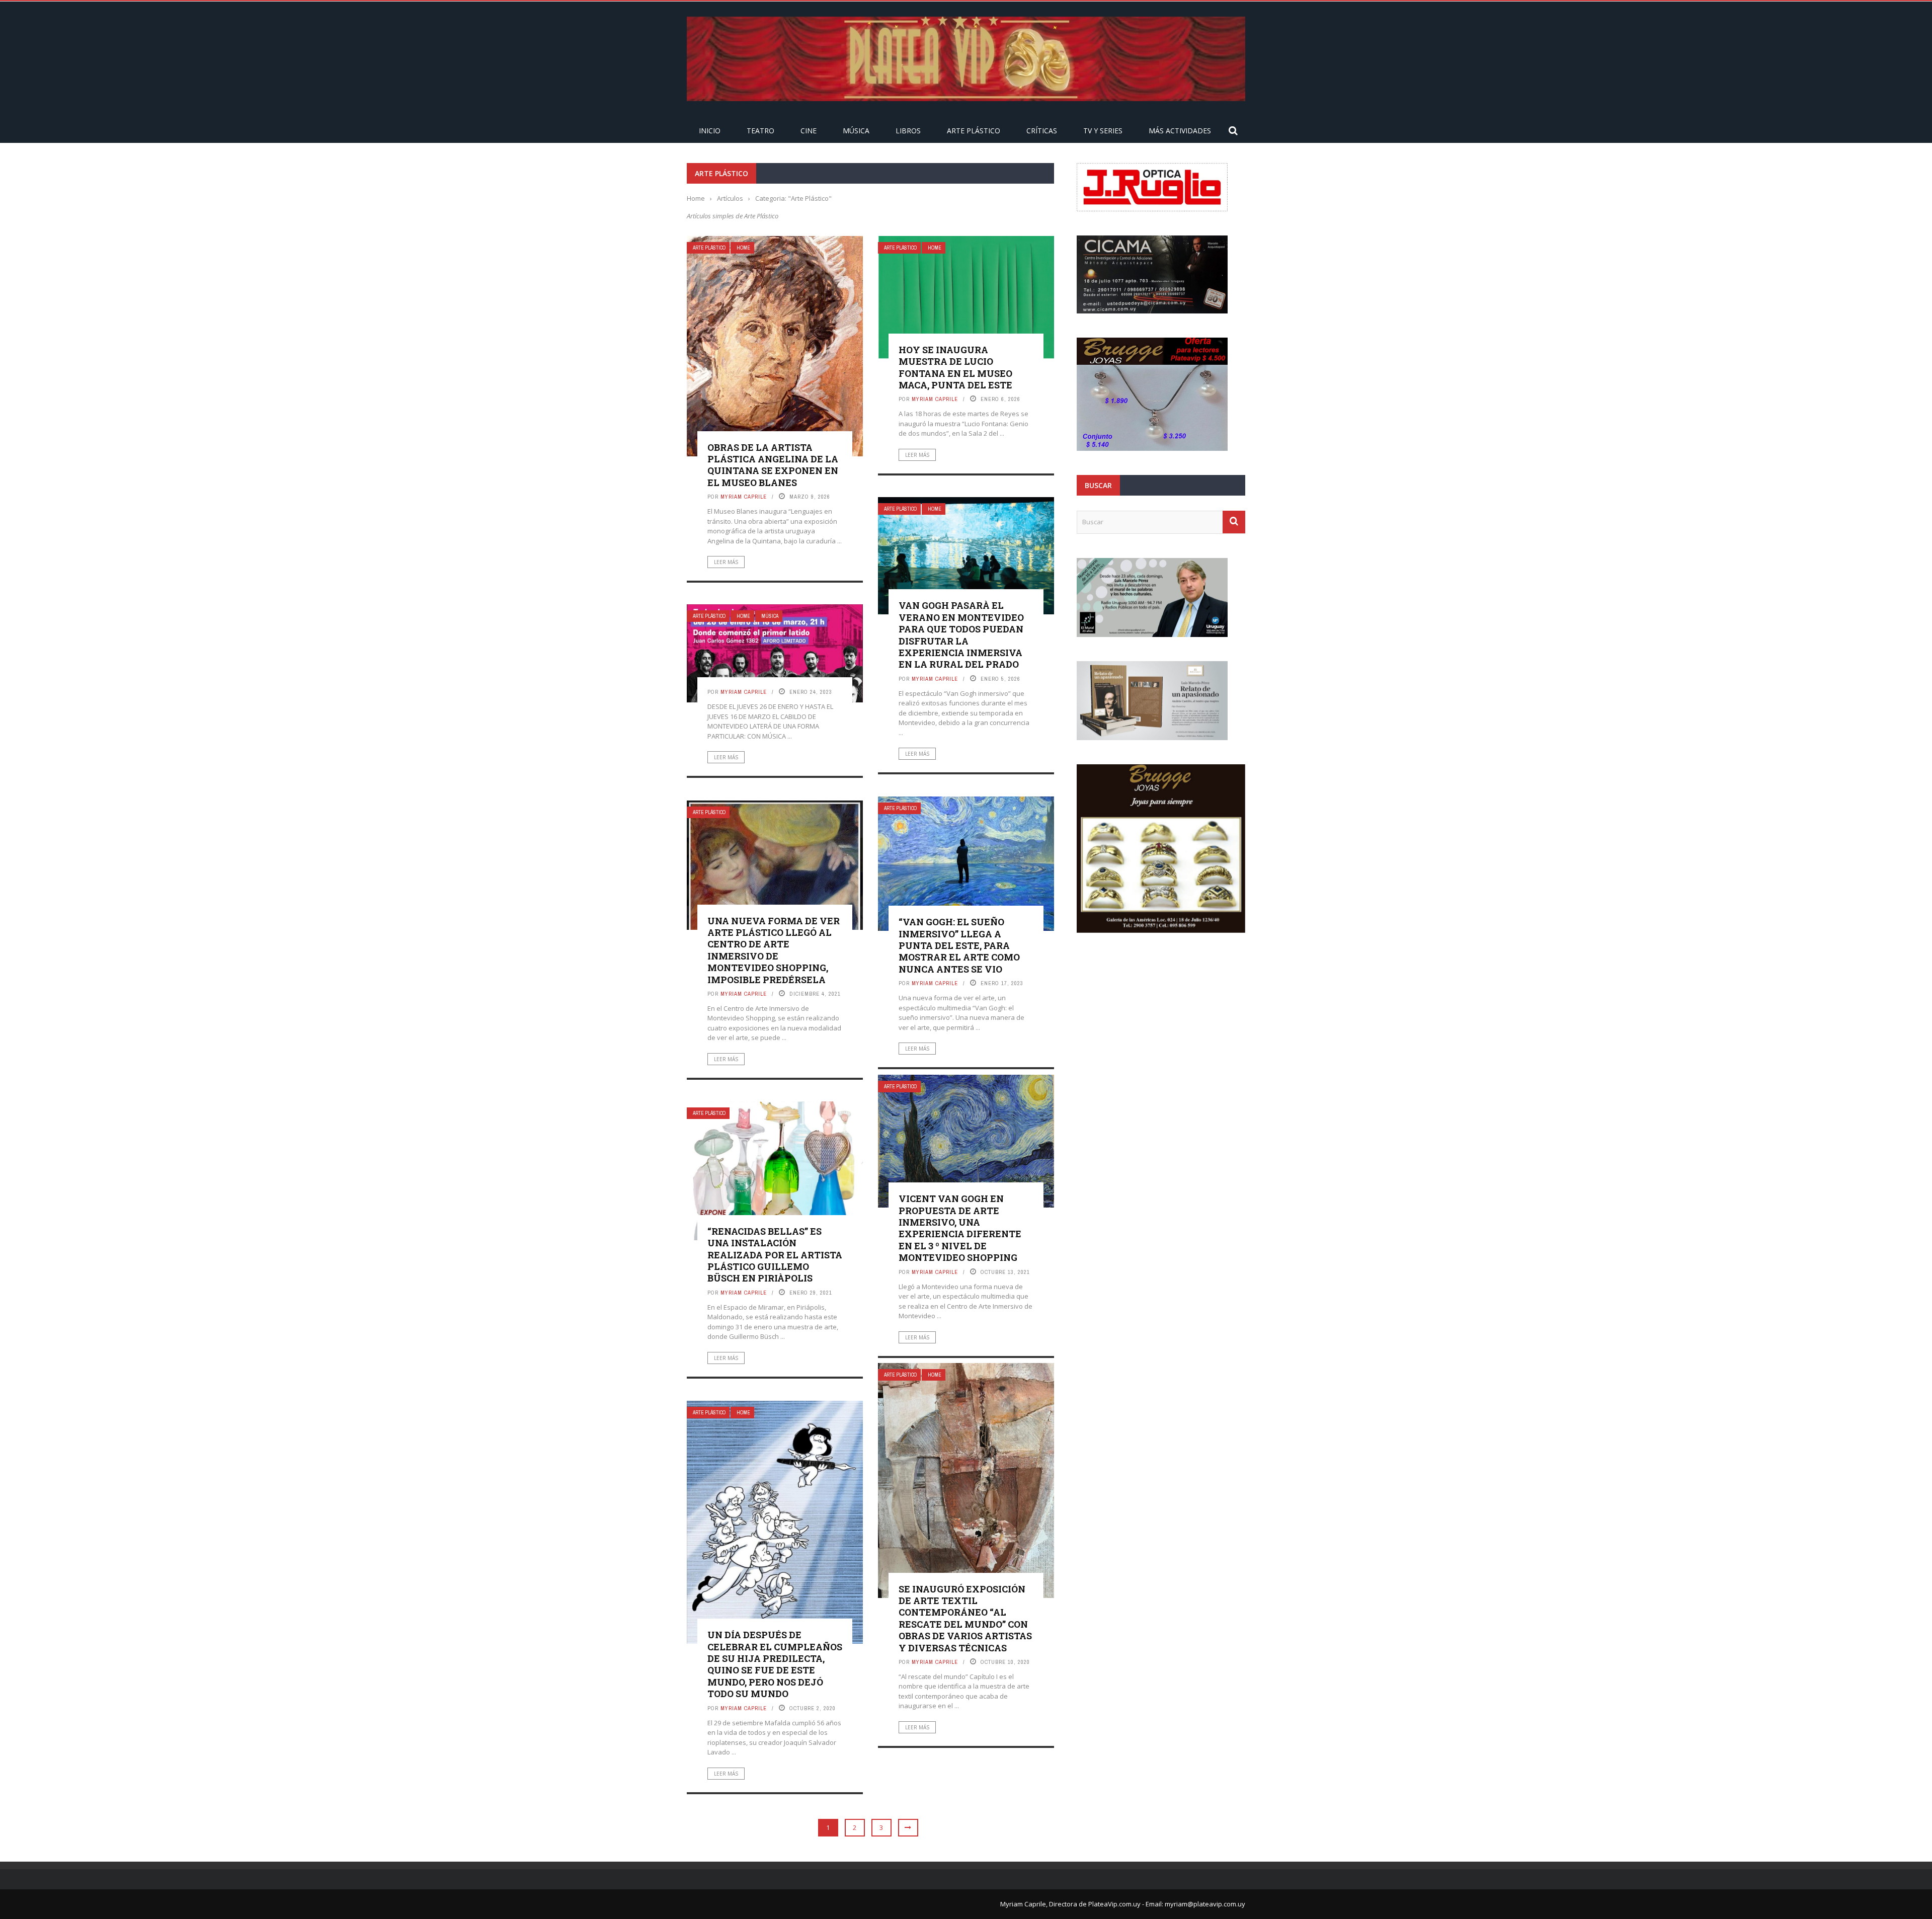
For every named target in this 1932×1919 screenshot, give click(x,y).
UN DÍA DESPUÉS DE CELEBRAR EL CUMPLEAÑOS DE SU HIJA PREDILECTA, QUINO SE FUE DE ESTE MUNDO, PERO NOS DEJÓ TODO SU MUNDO (775, 1664)
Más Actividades (1180, 131)
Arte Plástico (974, 131)
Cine (809, 131)
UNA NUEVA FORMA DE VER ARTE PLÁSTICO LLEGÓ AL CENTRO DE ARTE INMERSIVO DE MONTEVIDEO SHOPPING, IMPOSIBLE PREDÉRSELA (774, 950)
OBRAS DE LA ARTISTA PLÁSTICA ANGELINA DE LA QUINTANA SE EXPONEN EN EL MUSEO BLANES (773, 465)
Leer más (726, 562)
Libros (908, 131)
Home (743, 248)
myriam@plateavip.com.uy (1205, 1904)
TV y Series (1103, 131)
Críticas (1042, 131)
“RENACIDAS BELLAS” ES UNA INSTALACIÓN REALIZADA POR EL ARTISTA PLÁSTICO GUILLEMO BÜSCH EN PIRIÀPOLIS (775, 1255)
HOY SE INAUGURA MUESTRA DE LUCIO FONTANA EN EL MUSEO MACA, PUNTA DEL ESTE (955, 367)
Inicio (710, 131)
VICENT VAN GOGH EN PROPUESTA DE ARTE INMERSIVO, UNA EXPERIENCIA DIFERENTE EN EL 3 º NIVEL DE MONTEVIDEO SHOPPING (960, 1228)
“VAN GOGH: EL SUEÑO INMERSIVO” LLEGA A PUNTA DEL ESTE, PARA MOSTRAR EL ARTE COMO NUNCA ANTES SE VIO (959, 945)
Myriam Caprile (744, 497)
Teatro (760, 131)
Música (856, 131)
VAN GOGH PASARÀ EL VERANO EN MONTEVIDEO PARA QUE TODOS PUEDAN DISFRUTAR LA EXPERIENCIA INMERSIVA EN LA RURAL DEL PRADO (961, 635)
